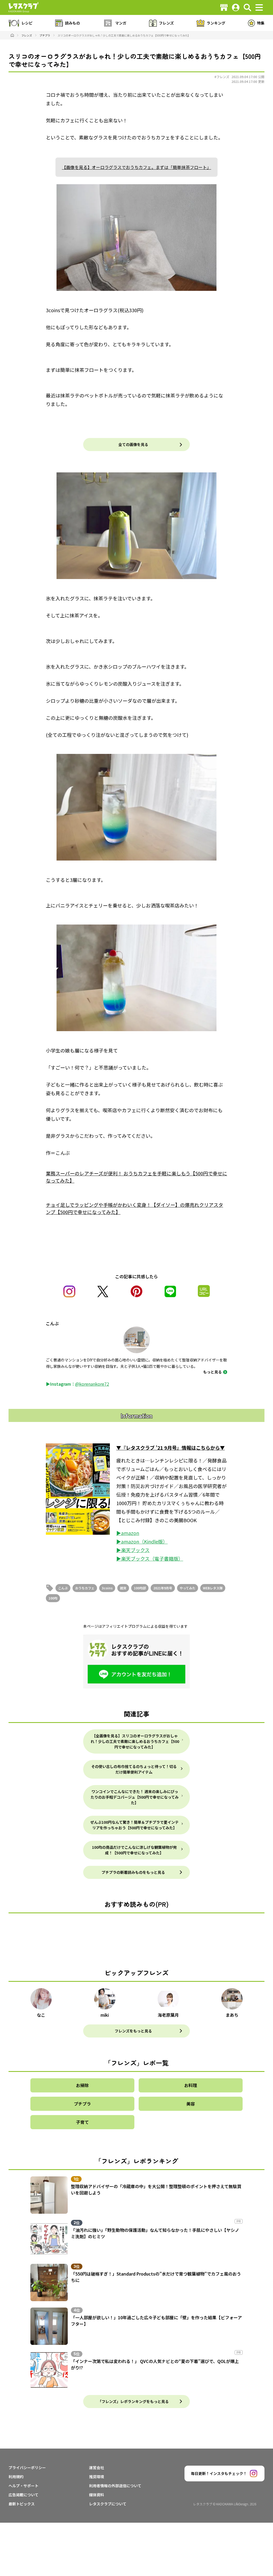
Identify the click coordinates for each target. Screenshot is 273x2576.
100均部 (140, 1588)
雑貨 (123, 1588)
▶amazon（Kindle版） (142, 1541)
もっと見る (212, 1372)
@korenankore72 (92, 1384)
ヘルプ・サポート (23, 2486)
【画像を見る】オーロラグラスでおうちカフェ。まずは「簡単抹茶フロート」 (136, 167)
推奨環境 (97, 2477)
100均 (53, 1598)
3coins (107, 1588)
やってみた (188, 1588)
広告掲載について (23, 2495)
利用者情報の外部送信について (115, 2486)
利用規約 (16, 2477)
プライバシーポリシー (27, 2468)
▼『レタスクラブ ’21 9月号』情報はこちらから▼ (170, 1448)
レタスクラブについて (108, 2504)
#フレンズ (222, 77)
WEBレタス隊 (213, 1588)
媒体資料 (97, 2495)
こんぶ (63, 1588)
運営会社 (97, 2468)
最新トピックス (22, 2504)
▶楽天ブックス (133, 1550)
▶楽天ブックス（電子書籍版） (150, 1558)
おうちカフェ (85, 1588)
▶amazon (128, 1533)
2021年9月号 (163, 1588)
